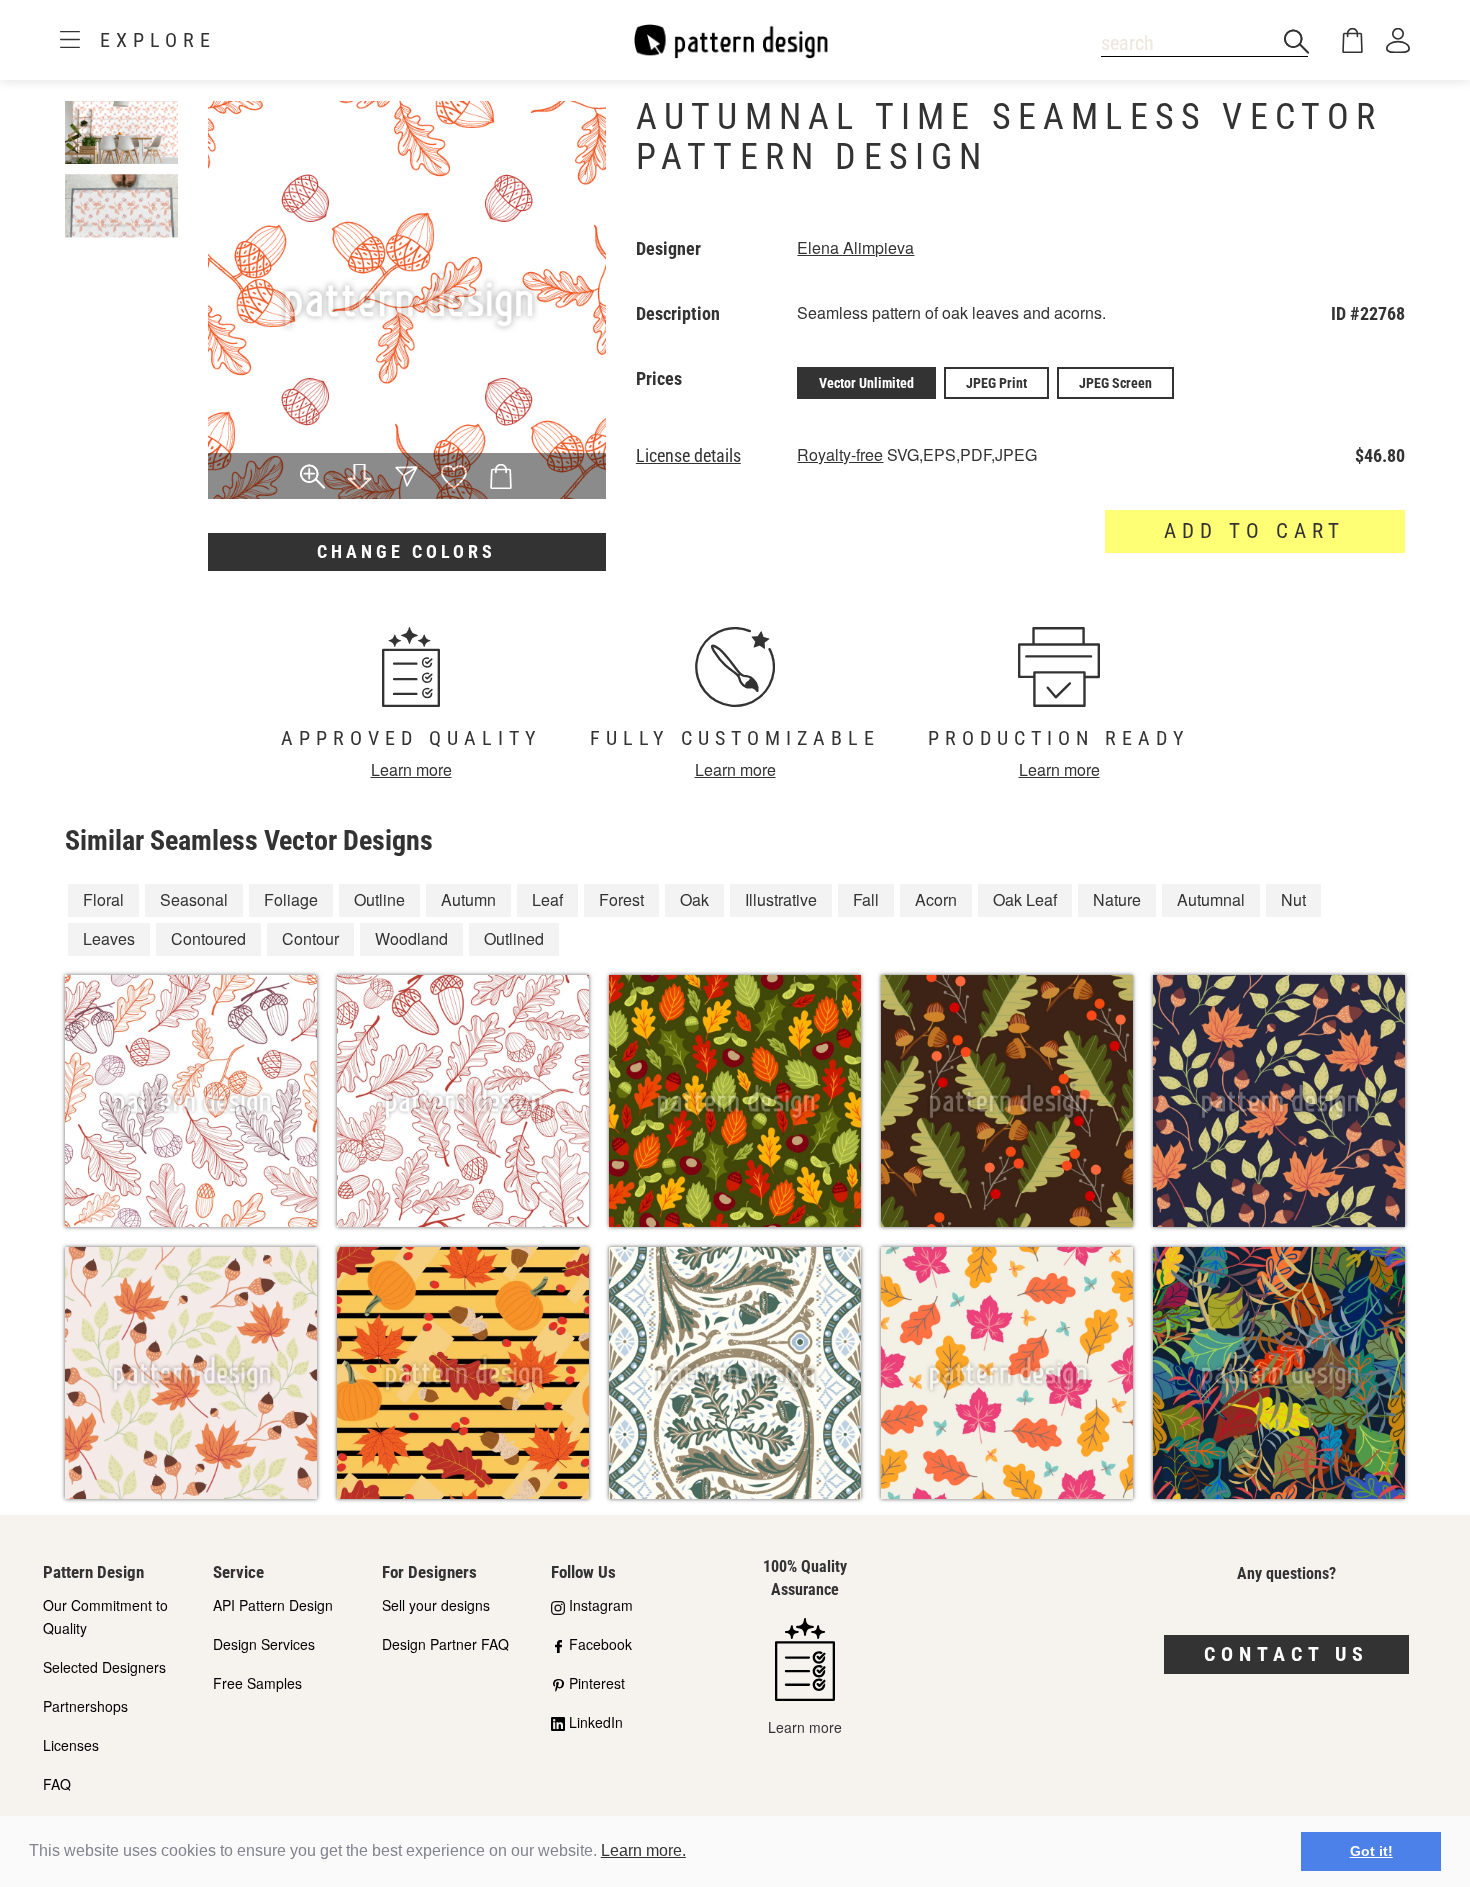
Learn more (411, 769)
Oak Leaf (1025, 899)
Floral (103, 899)
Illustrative (781, 899)
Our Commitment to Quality (105, 1616)
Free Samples (257, 1683)
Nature (1117, 899)
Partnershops (85, 1706)
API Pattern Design (273, 1605)
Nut (1293, 899)
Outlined (514, 938)
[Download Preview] (359, 478)
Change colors (406, 551)
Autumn (468, 899)
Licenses (71, 1745)
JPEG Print (996, 383)
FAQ (57, 1784)
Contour (310, 938)
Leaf (547, 899)
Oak (694, 899)
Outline (379, 899)
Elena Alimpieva (855, 247)
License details (688, 456)
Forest (621, 899)
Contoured (208, 938)
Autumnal (1211, 899)
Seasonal (194, 899)
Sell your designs (436, 1605)
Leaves (109, 938)
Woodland (411, 938)
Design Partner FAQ (445, 1644)
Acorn (936, 899)
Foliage (291, 899)
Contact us (1286, 1654)
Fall (866, 899)
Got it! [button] (1371, 1851)
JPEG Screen (1115, 383)
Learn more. (643, 1850)
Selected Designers (104, 1667)
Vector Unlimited (866, 383)
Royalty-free (840, 454)
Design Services (264, 1644)
